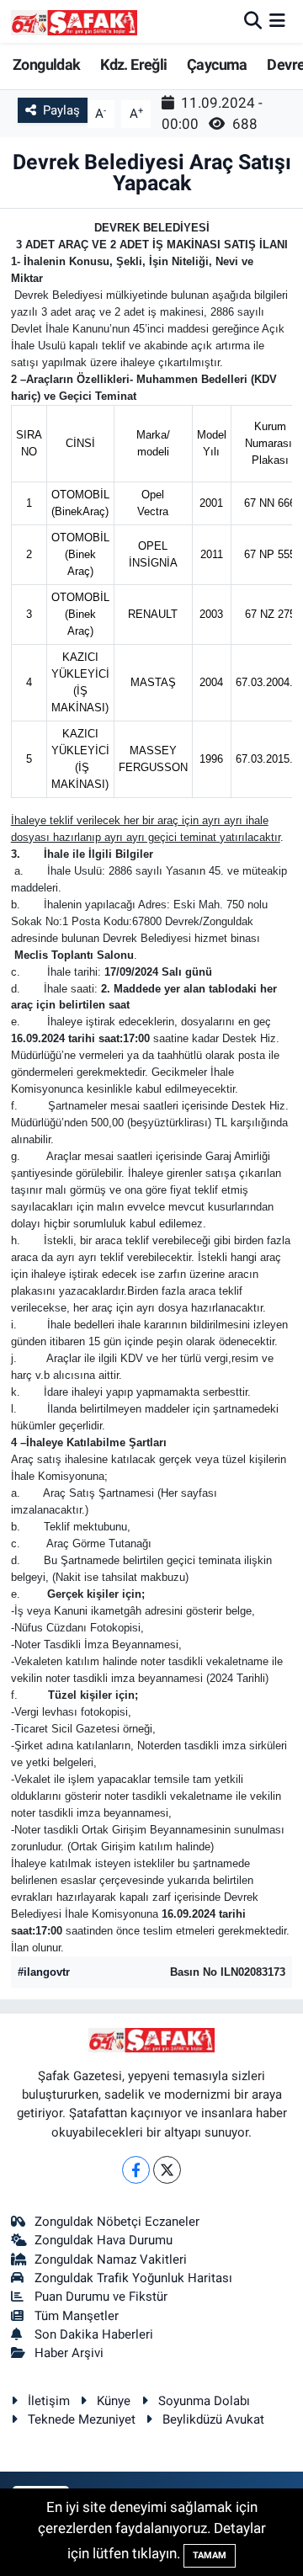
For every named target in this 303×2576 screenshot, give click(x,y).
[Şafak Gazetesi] (74, 21)
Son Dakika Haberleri (94, 2334)
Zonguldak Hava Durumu (104, 2240)
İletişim (49, 2401)
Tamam (210, 2555)
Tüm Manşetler (77, 2316)
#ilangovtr (44, 1972)
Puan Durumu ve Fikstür (101, 2297)
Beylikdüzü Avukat (213, 2419)
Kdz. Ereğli (133, 64)
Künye (114, 2401)
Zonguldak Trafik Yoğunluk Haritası (133, 2278)
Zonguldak (47, 64)
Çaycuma (217, 64)
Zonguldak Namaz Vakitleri (111, 2259)
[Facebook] (136, 2170)
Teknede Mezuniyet (82, 2419)
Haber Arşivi (69, 2353)
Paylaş (61, 110)
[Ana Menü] (277, 21)
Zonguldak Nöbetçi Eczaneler (117, 2222)
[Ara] (253, 21)
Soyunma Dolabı (204, 2401)
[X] (167, 2170)
